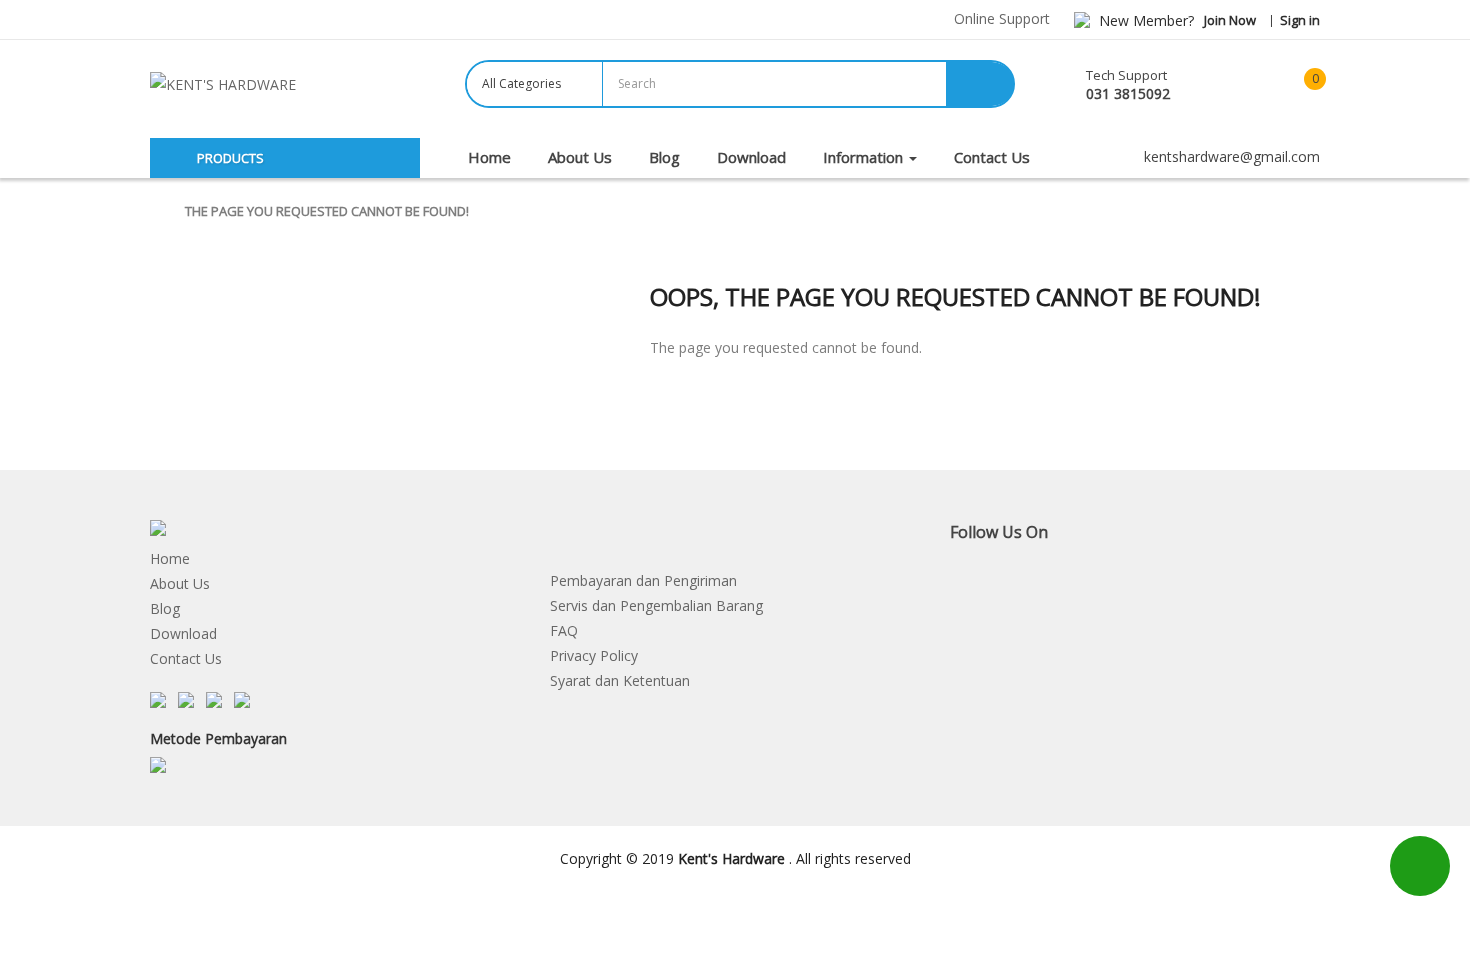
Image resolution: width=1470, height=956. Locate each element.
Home (170, 558)
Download (183, 633)
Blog (165, 608)
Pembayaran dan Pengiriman (643, 580)
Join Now (1230, 20)
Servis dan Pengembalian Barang (656, 605)
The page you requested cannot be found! (327, 211)
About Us (180, 583)
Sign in (1300, 20)
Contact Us (186, 658)
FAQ (564, 630)
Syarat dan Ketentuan (620, 680)
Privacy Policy (594, 655)
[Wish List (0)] (1239, 85)
